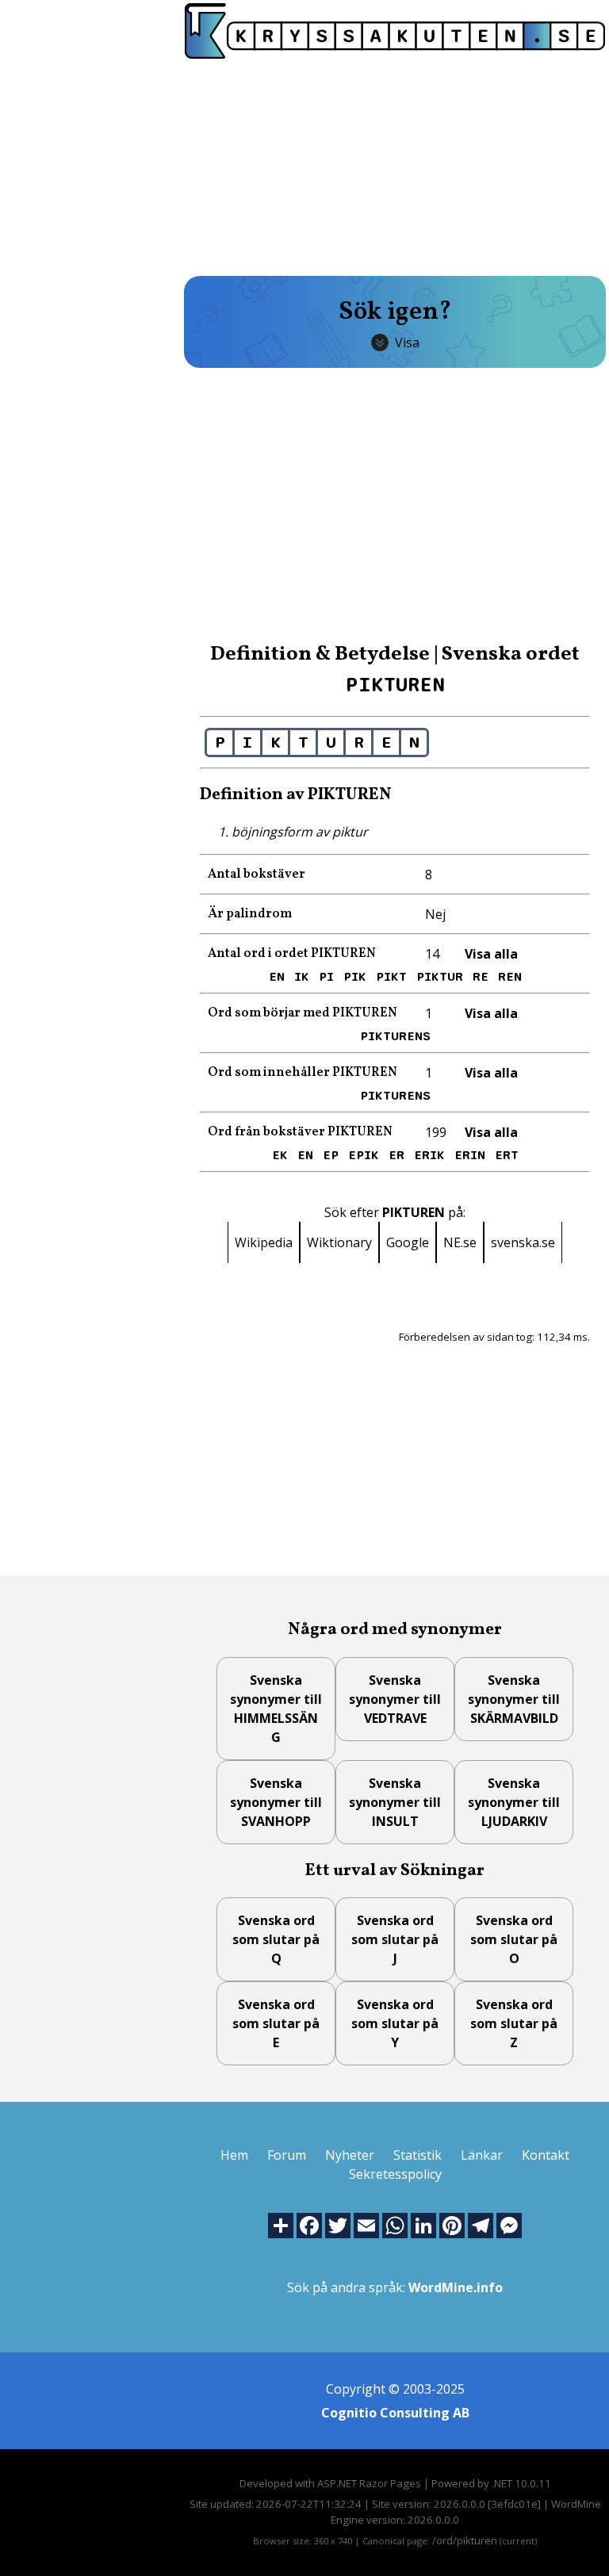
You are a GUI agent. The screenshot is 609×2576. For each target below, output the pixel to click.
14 (432, 954)
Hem (234, 2155)
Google (408, 1242)
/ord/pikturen (465, 2540)
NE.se (460, 1242)
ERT (507, 1155)
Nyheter (350, 2155)
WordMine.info (456, 2287)
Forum (287, 2155)
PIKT (391, 977)
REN (510, 977)
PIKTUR (440, 977)
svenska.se (523, 1242)
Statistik (417, 2155)
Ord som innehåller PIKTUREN (303, 1073)
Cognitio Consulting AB (395, 2413)
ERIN (470, 1155)
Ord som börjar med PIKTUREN (303, 1013)
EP (331, 1155)
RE (481, 977)
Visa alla (491, 954)
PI (326, 977)
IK (302, 977)
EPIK (364, 1155)
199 (436, 1132)
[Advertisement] (395, 166)
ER (396, 1155)
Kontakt (546, 2155)
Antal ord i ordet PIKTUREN (292, 954)
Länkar (482, 2155)
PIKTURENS (395, 1036)
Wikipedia (264, 1242)
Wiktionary (339, 1242)
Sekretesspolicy (395, 2174)
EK (280, 1155)
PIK (355, 977)
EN (277, 977)
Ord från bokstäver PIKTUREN (300, 1132)
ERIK (429, 1155)
